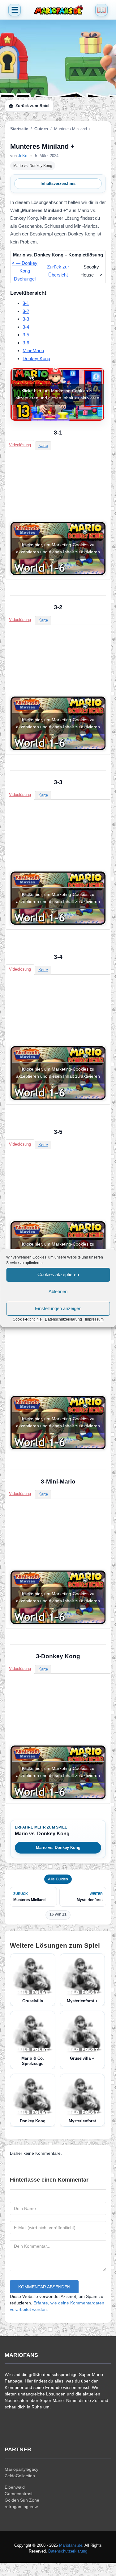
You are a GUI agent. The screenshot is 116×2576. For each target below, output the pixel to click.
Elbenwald (15, 2487)
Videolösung (20, 445)
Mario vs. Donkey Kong (33, 166)
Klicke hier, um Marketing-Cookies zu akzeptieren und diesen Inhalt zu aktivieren (57, 394)
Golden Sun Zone (22, 2500)
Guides (41, 129)
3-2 (26, 311)
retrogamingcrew (21, 2507)
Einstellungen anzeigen (58, 1308)
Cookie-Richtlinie (27, 1319)
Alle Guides (58, 1879)
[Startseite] (58, 10)
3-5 (26, 335)
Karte (43, 445)
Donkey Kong (36, 358)
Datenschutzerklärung (63, 1319)
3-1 (26, 303)
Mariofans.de (71, 2545)
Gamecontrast (19, 2494)
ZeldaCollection (20, 2476)
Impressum (94, 1319)
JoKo (23, 156)
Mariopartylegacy (21, 2469)
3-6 (26, 343)
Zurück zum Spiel (32, 106)
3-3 (26, 319)
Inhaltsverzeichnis (58, 183)
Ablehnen (58, 1291)
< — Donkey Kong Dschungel (25, 271)
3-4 (26, 327)
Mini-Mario (33, 350)
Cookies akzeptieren (58, 1274)
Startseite (19, 129)
